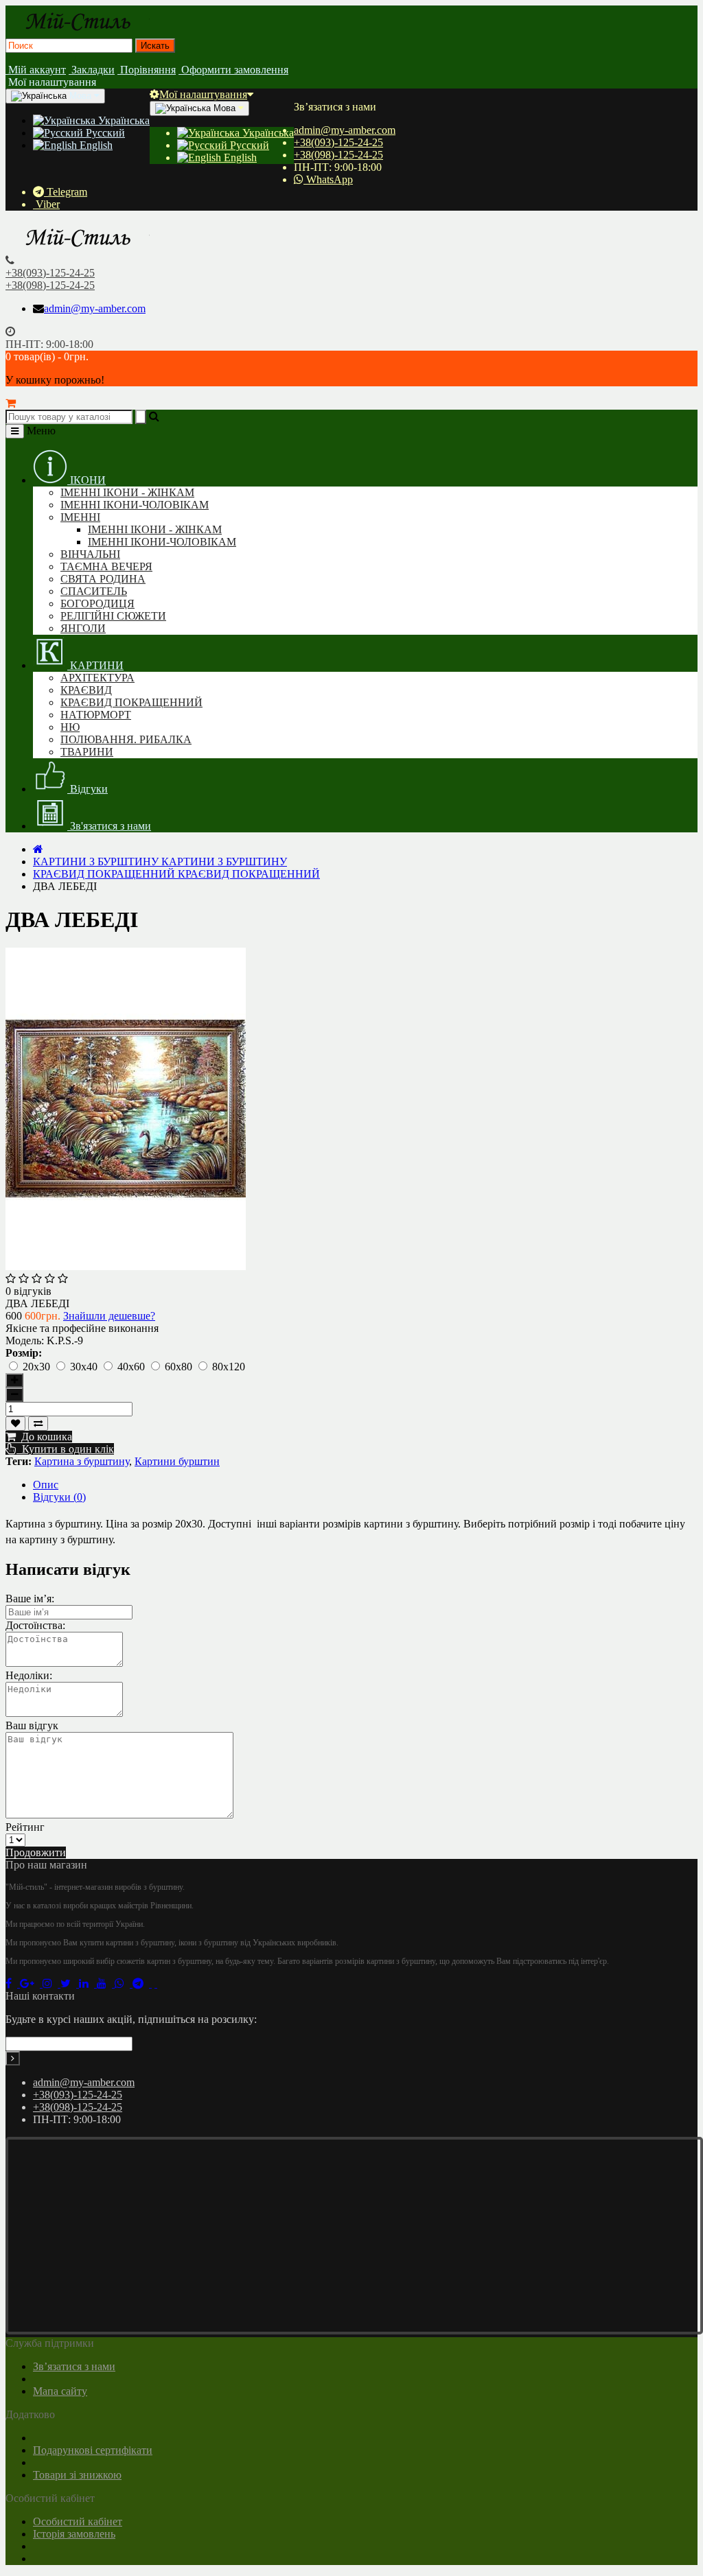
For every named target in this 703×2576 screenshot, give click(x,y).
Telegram (66, 192)
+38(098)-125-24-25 (338, 155)
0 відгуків (28, 1291)
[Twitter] (70, 1983)
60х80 (180, 1367)
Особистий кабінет (78, 2521)
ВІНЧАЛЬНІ (90, 554)
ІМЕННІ (80, 517)
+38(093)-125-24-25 (338, 142)
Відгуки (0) (59, 1497)
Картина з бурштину (82, 1461)
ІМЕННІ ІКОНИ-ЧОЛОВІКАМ (135, 505)
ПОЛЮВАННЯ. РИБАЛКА (126, 739)
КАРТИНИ (95, 665)
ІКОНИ (87, 480)
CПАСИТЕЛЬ (94, 591)
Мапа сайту (60, 2391)
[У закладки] (15, 1424)
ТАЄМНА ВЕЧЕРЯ (106, 566)
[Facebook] (13, 1983)
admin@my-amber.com (345, 130)
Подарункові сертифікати (93, 2450)
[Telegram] (142, 1983)
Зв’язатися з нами (74, 2366)
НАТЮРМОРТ (96, 715)
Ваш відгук (32, 1725)
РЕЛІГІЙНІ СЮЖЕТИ (113, 616)
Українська (123, 120)
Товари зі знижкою (77, 2475)
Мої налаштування (203, 94)
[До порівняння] (38, 1424)
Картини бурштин (177, 1461)
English (95, 145)
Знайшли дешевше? (109, 1316)
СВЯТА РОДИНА (103, 579)
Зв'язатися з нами (109, 826)
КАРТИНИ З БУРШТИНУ (160, 862)
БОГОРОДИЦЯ (97, 604)
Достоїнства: (35, 1625)
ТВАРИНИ (87, 752)
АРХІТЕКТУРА (97, 678)
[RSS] (51, 1983)
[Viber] (154, 1983)
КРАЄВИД (86, 690)
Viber (46, 204)
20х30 (38, 1367)
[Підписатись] (13, 2058)
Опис (46, 1485)
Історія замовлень (74, 2534)
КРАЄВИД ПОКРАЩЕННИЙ (131, 702)
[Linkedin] (88, 1983)
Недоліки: (29, 1675)
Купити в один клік (65, 1449)
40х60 (132, 1367)
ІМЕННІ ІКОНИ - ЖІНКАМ (127, 492)
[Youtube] (106, 1983)
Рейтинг (25, 1827)
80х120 (229, 1367)
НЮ (70, 727)
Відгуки (88, 789)
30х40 (85, 1367)
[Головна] (38, 849)
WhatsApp (328, 179)
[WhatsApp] (124, 1983)
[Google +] (31, 1983)
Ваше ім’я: (30, 1599)
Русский (104, 133)
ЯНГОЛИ (83, 628)
